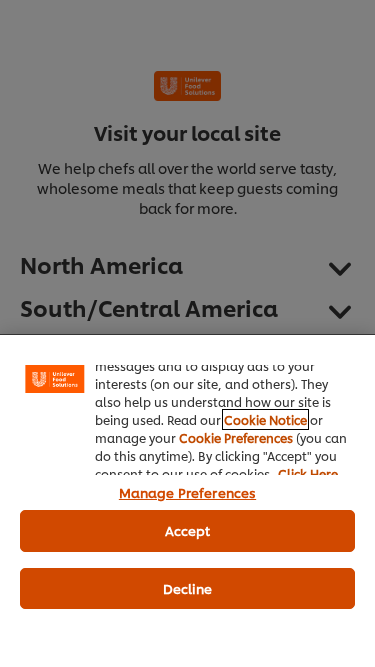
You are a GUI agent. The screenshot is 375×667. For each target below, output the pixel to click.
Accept (188, 530)
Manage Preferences (187, 492)
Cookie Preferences (236, 437)
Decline (188, 588)
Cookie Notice (265, 419)
